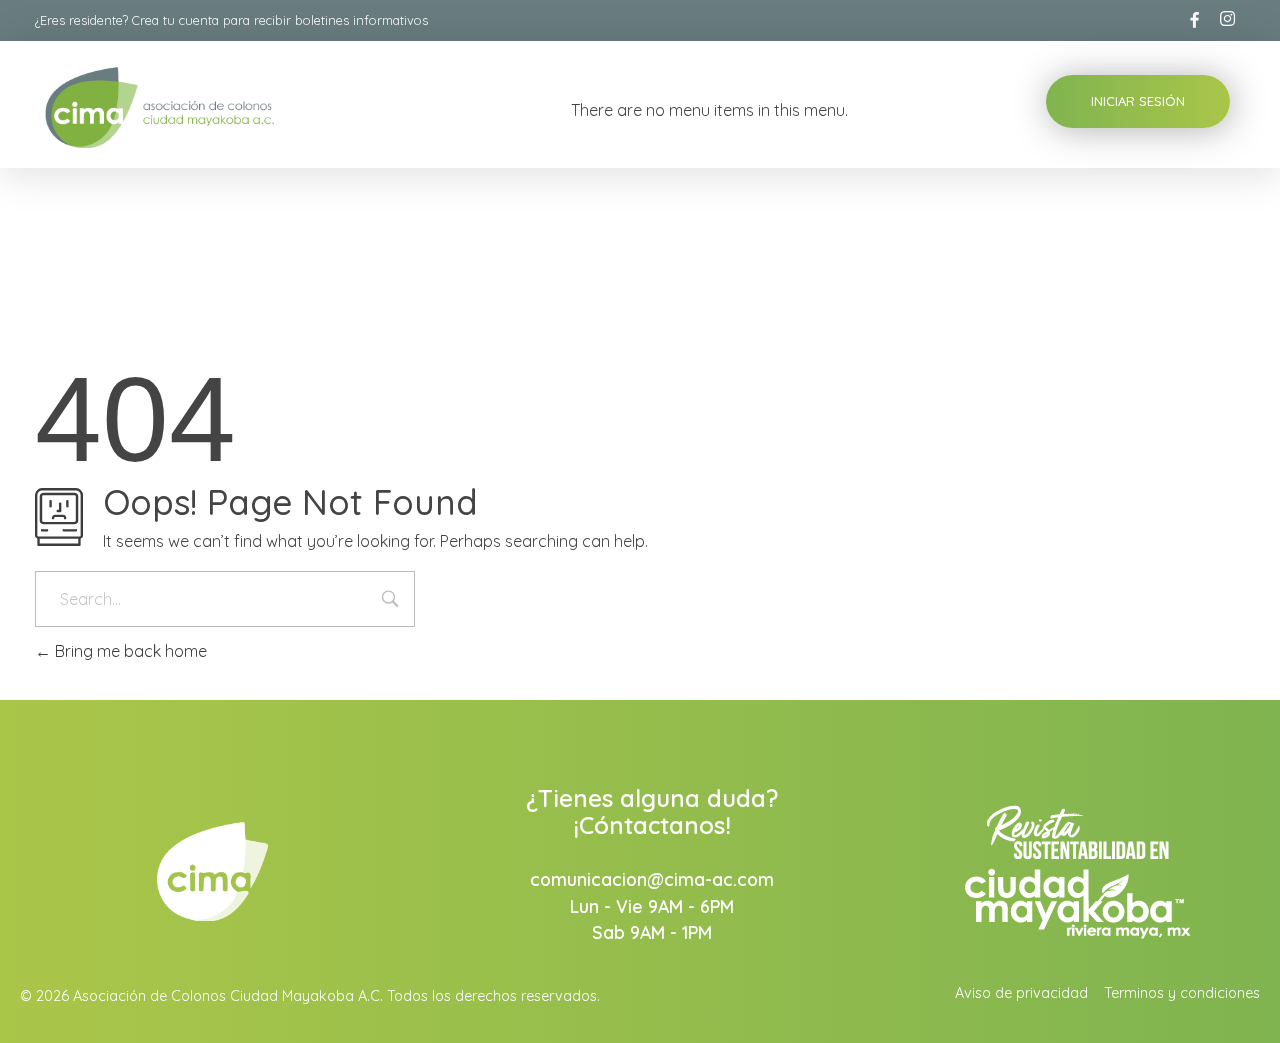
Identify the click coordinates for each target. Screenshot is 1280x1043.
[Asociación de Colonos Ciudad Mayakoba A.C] (208, 108)
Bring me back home (129, 651)
